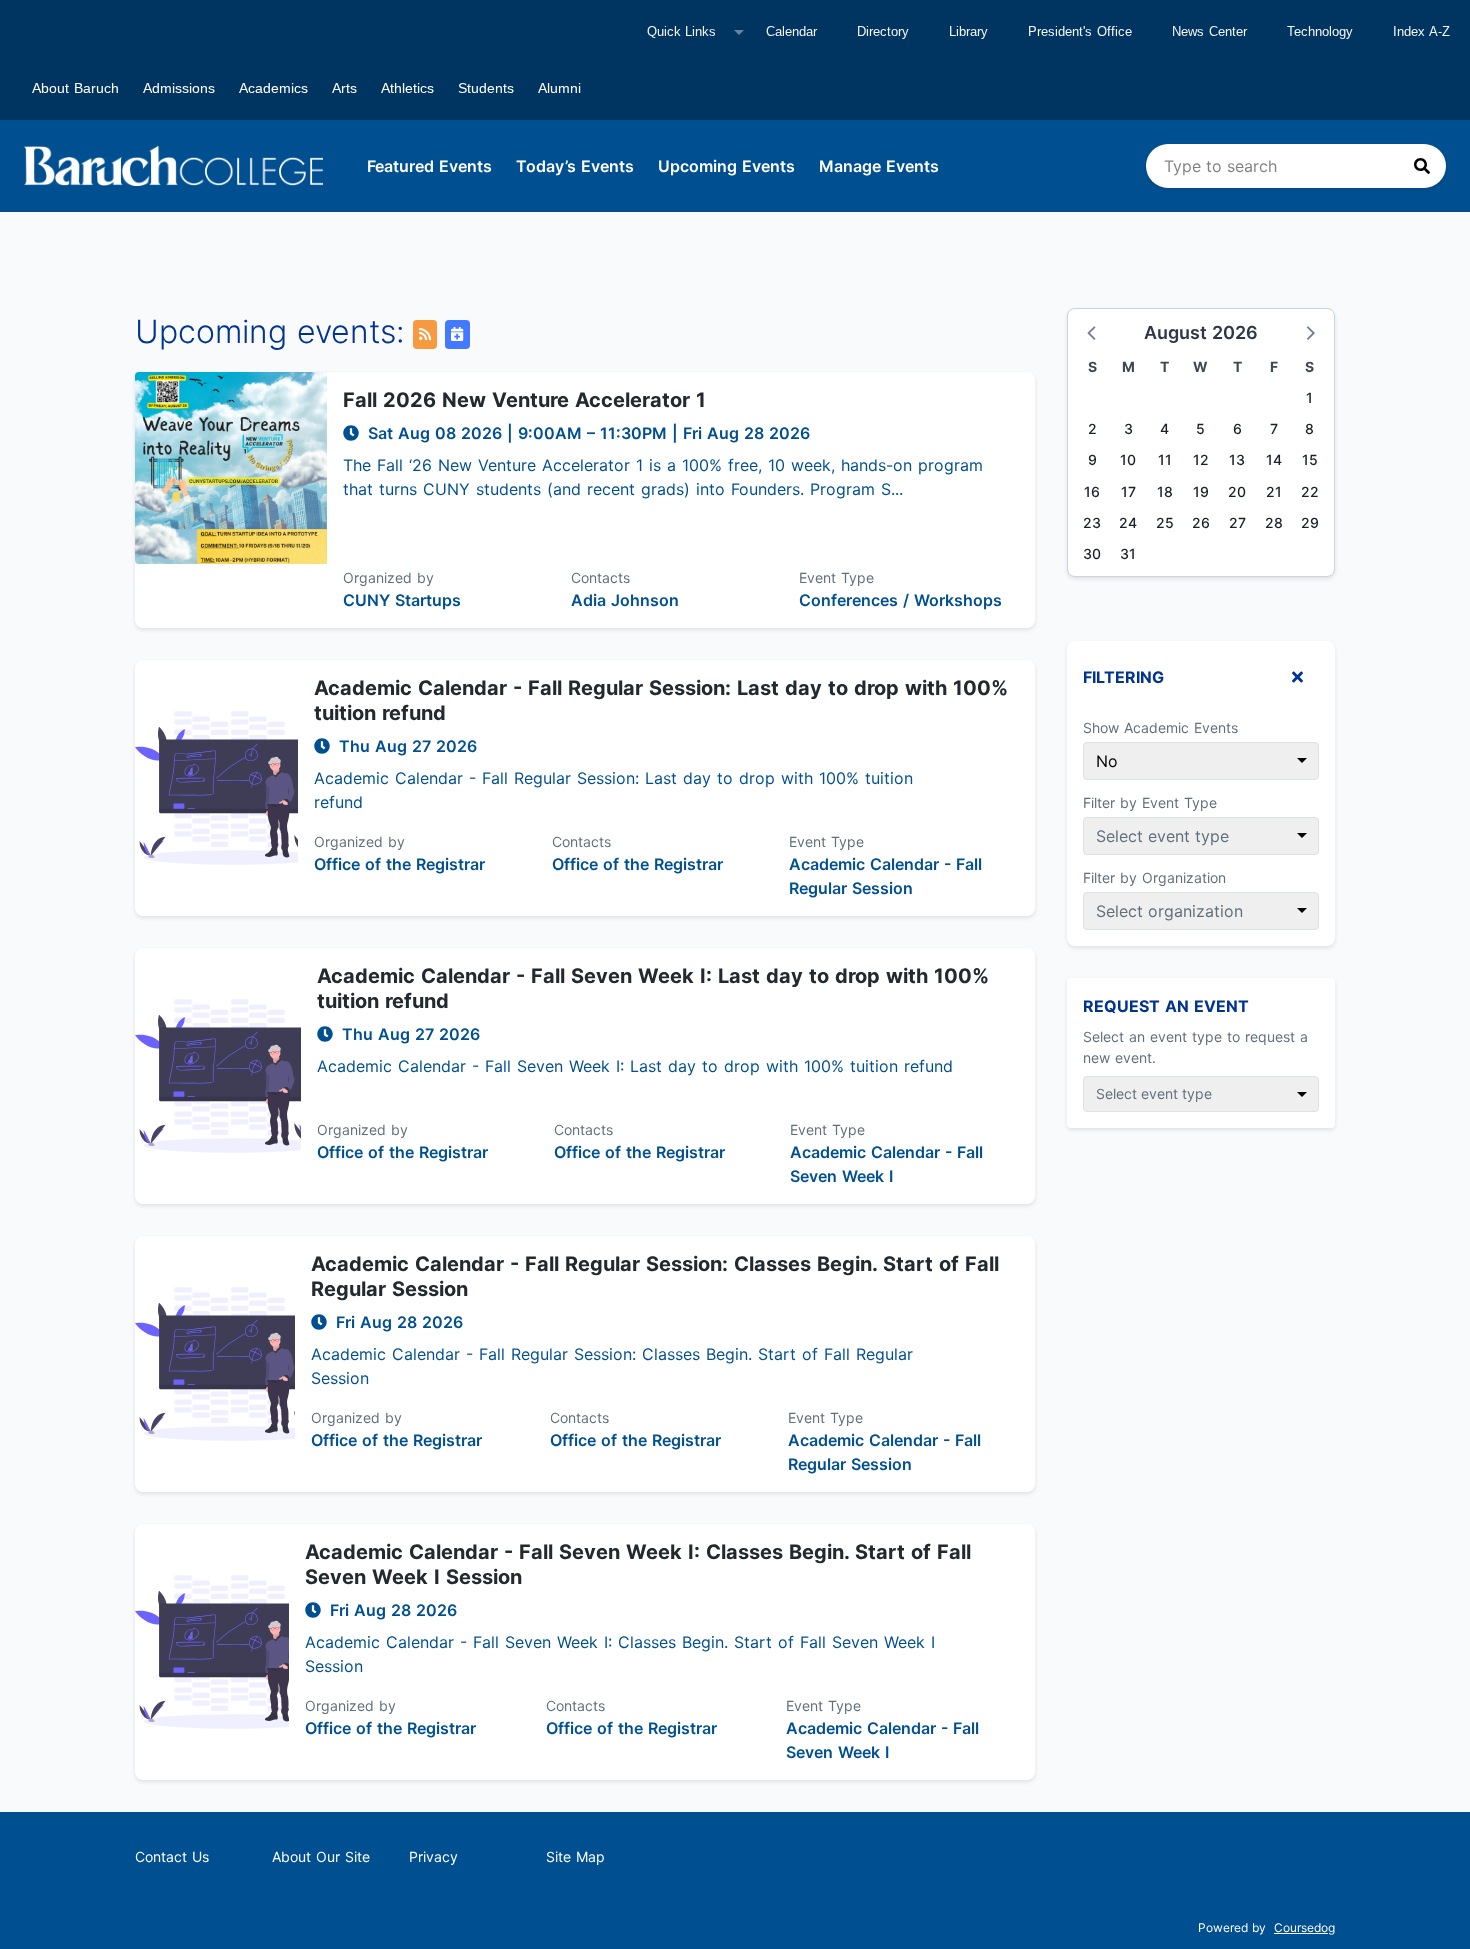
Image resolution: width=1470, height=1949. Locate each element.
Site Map (575, 1856)
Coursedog (1304, 1927)
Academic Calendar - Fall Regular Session (885, 876)
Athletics (407, 88)
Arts (344, 88)
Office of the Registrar (399, 864)
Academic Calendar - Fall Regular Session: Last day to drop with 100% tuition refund (661, 700)
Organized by (388, 577)
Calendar (791, 31)
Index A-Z (1421, 31)
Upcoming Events (726, 166)
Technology (1320, 31)
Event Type (836, 577)
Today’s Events (575, 166)
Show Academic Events (1160, 727)
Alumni (559, 88)
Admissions (179, 88)
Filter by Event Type (1150, 802)
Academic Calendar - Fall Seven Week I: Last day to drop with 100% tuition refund (653, 988)
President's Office (1080, 31)
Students (486, 88)
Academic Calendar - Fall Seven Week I (886, 1164)
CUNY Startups (402, 600)
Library (968, 31)
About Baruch (75, 88)
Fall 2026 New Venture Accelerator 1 (524, 400)
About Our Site (321, 1856)
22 (1310, 491)
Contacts (600, 577)
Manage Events (879, 166)
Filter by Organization (1154, 877)
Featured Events (429, 166)
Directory (883, 31)
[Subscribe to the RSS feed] (425, 334)
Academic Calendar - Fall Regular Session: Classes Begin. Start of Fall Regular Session (655, 1276)
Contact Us (172, 1856)
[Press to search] (1422, 166)
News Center (1209, 31)
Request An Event (1166, 1006)
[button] (1093, 332)
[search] (1296, 166)
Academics (273, 88)
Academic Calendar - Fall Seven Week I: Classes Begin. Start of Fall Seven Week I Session (638, 1564)
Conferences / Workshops (900, 600)
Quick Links (681, 31)
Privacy (433, 1856)
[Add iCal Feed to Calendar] (457, 334)
